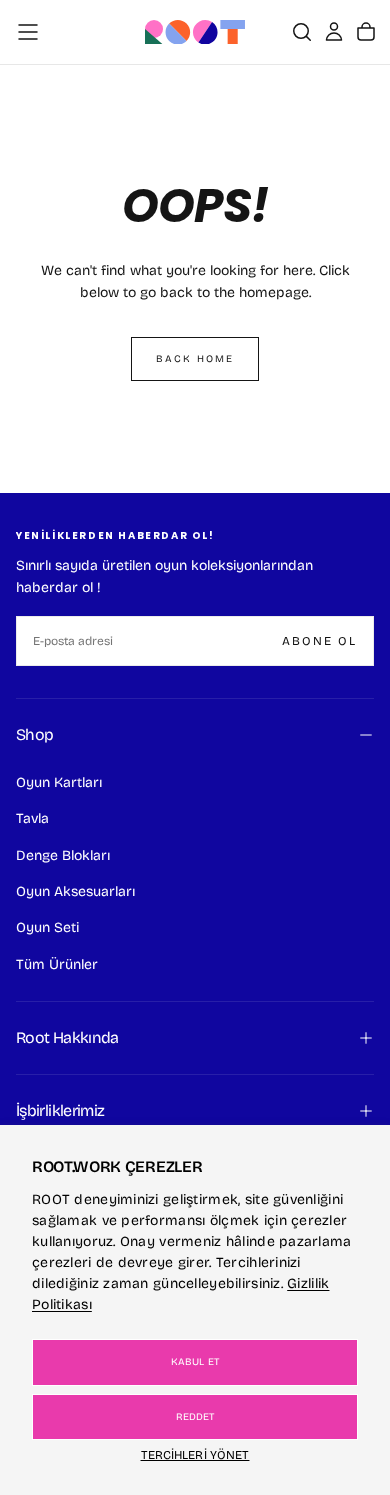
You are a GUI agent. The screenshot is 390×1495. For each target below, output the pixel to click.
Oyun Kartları (59, 782)
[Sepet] (366, 32)
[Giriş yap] (334, 32)
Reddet (195, 1417)
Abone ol (319, 641)
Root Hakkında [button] (67, 1037)
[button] (28, 32)
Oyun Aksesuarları (75, 891)
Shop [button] (34, 734)
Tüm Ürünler (57, 964)
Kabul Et (195, 1362)
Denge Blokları (63, 855)
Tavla (32, 818)
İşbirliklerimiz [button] (60, 1110)
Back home (195, 359)
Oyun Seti (47, 927)
